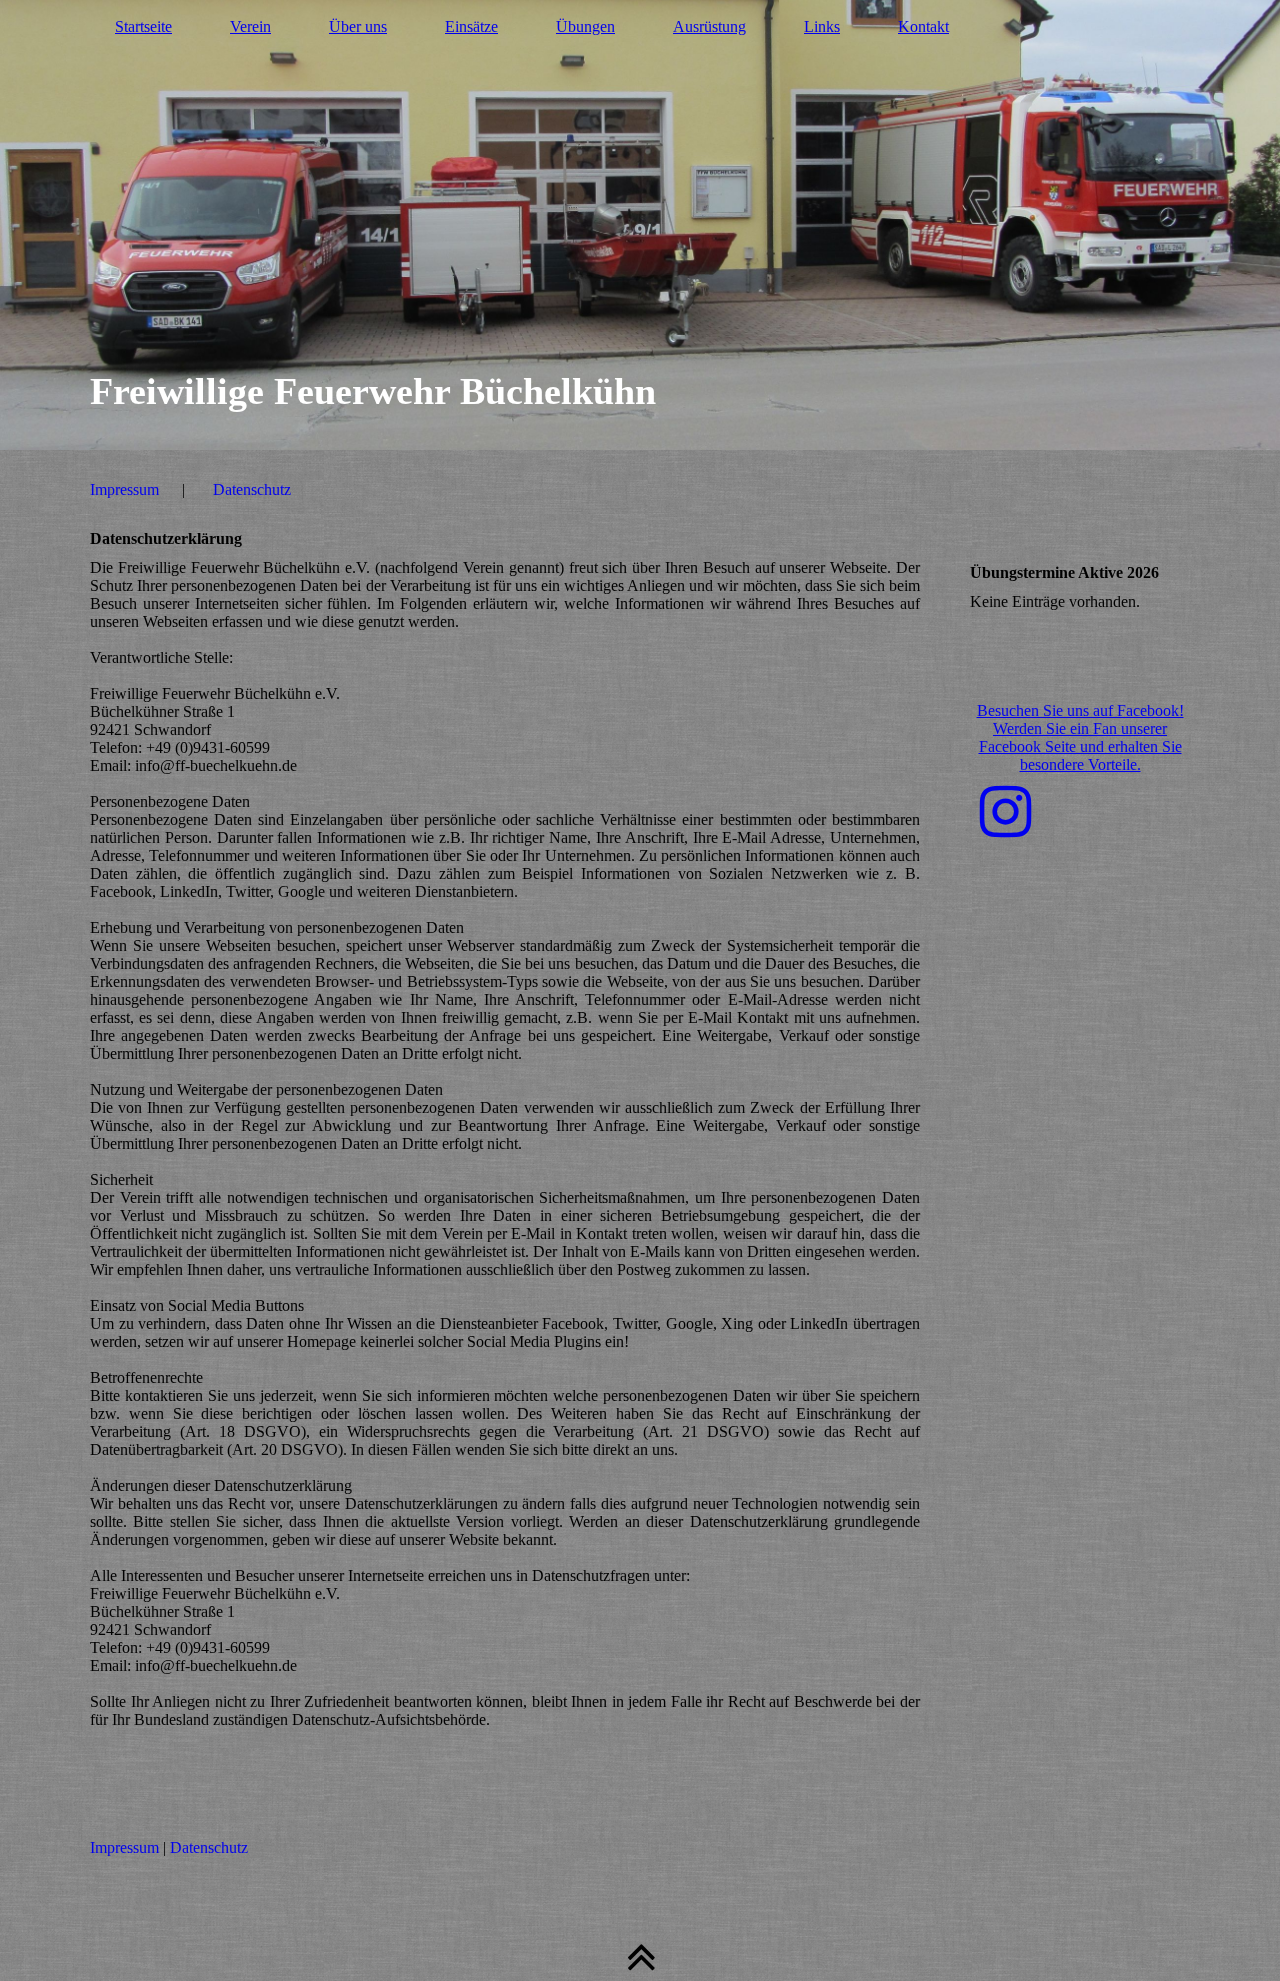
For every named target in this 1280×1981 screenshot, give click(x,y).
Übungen (585, 26)
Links (822, 26)
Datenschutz (252, 489)
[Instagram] (1005, 813)
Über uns (358, 26)
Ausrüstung (709, 26)
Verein (250, 26)
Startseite (143, 26)
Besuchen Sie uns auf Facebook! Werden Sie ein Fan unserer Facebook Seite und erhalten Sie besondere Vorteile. (1080, 737)
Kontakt (923, 26)
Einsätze (471, 26)
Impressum (124, 489)
